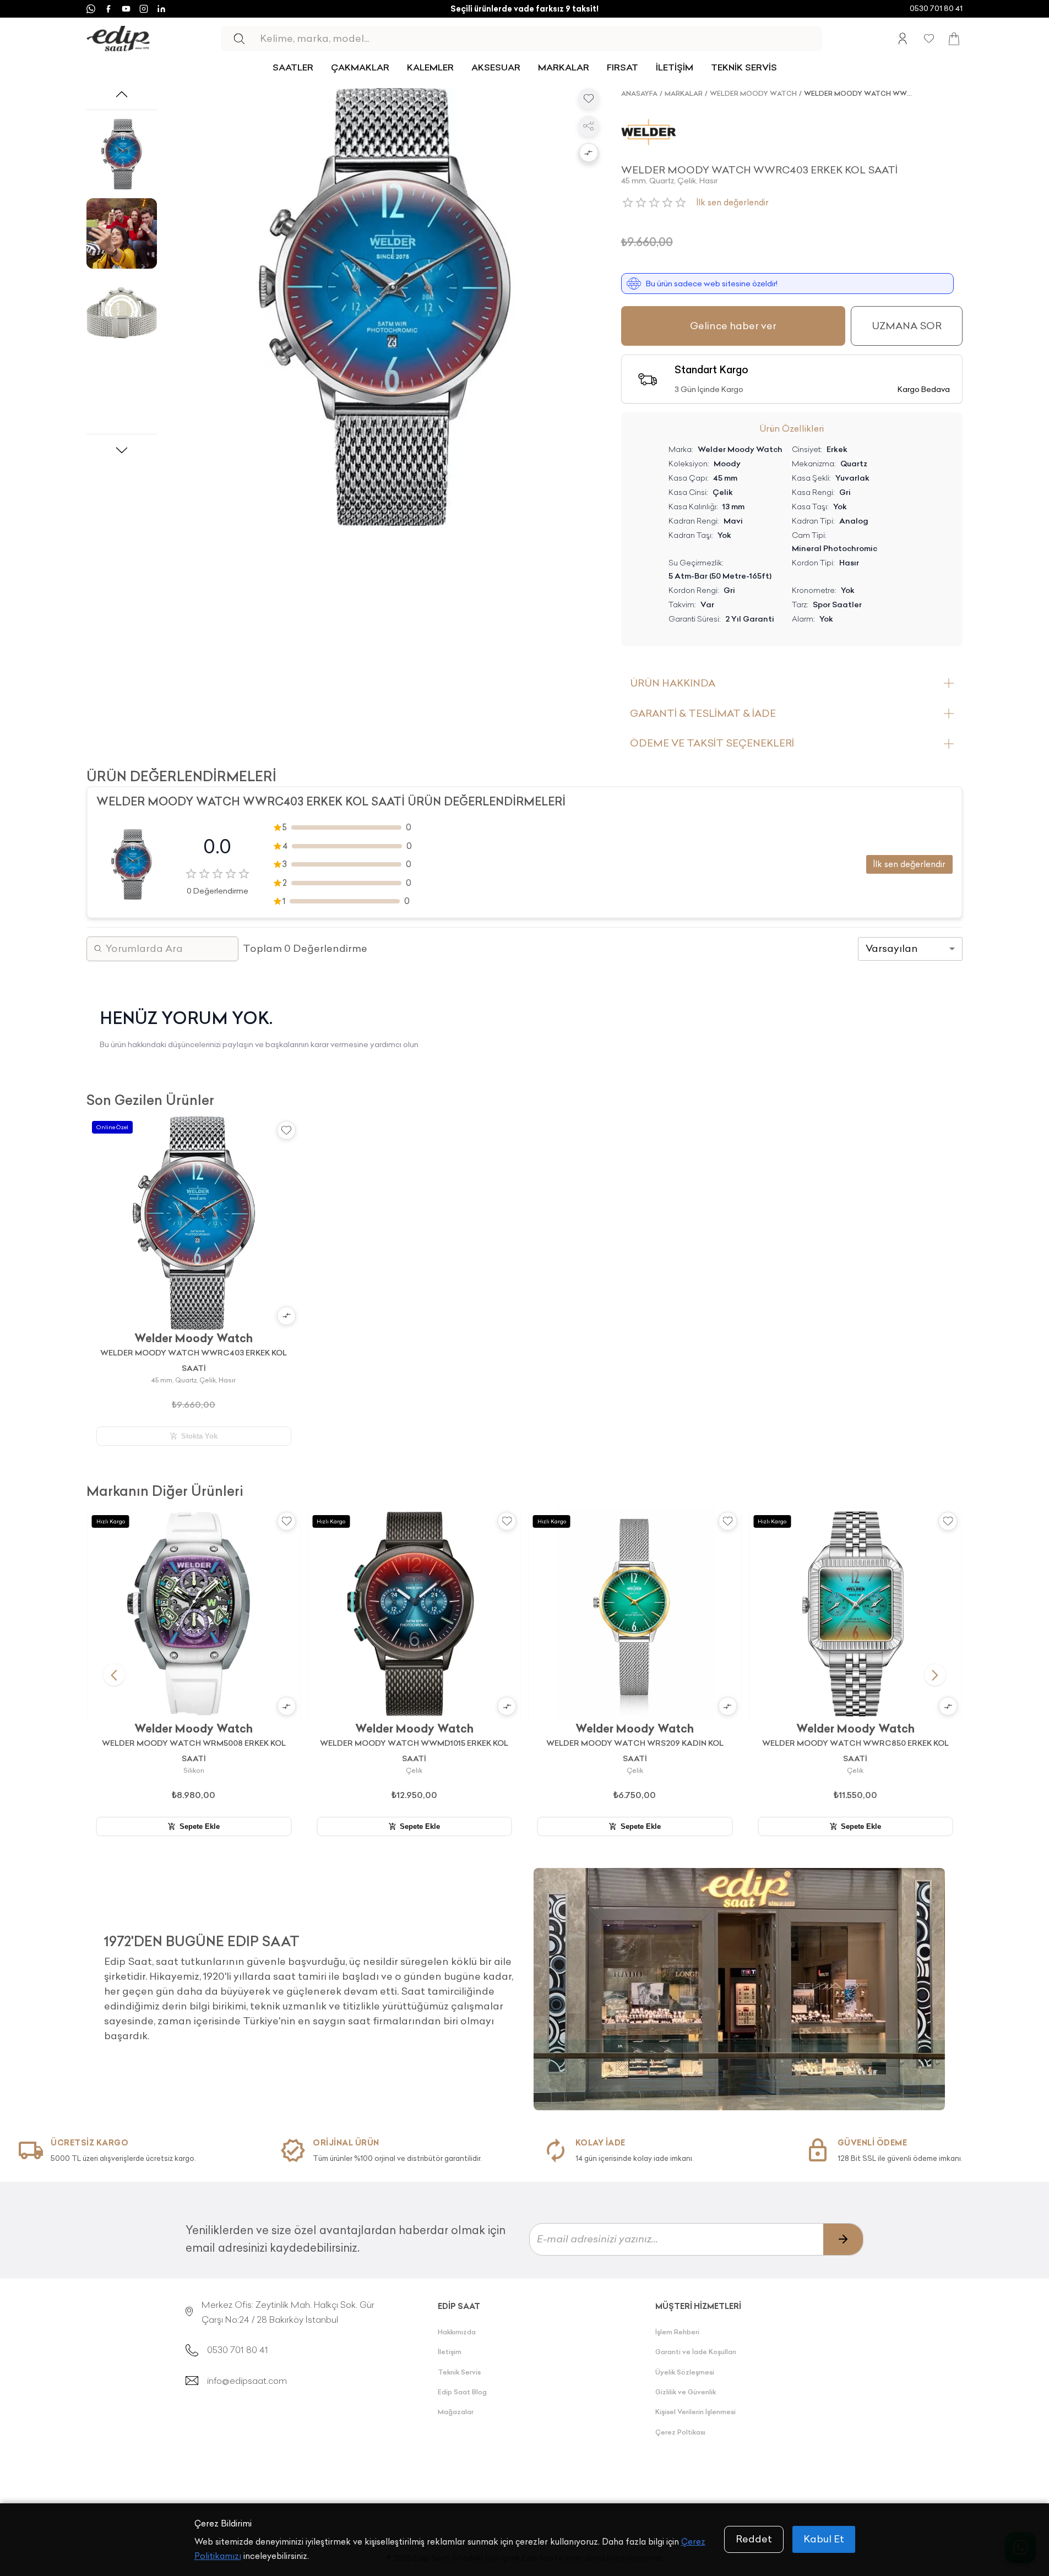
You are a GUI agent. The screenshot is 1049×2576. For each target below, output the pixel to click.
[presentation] (310, 1984)
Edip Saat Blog (462, 2392)
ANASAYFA (639, 93)
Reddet (754, 2539)
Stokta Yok (199, 1436)
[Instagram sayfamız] (144, 9)
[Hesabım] (903, 39)
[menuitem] (293, 67)
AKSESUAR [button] (496, 67)
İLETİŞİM (675, 67)
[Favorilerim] (929, 39)
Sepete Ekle (200, 1826)
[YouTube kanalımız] (126, 9)
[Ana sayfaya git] (118, 39)
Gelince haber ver (733, 326)
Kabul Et (824, 2539)
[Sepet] (954, 39)
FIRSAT (623, 67)
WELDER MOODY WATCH (753, 93)
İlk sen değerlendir (733, 202)
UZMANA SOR (907, 326)
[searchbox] (540, 39)
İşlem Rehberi (677, 2332)
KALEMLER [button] (430, 67)
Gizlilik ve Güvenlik (686, 2392)
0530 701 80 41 (936, 8)
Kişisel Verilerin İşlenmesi (695, 2412)
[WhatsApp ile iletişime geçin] (91, 9)
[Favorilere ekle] (589, 99)
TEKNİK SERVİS (744, 67)
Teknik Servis (459, 2372)
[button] (589, 154)
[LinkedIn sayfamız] (161, 9)
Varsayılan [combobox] (892, 948)
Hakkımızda (457, 2332)
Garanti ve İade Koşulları (696, 2352)
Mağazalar (456, 2412)
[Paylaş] (589, 126)
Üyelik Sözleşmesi (685, 2372)
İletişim (450, 2352)
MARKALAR (564, 67)
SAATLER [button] (293, 67)
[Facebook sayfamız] (108, 9)
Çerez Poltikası (680, 2432)
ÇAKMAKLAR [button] (360, 67)
